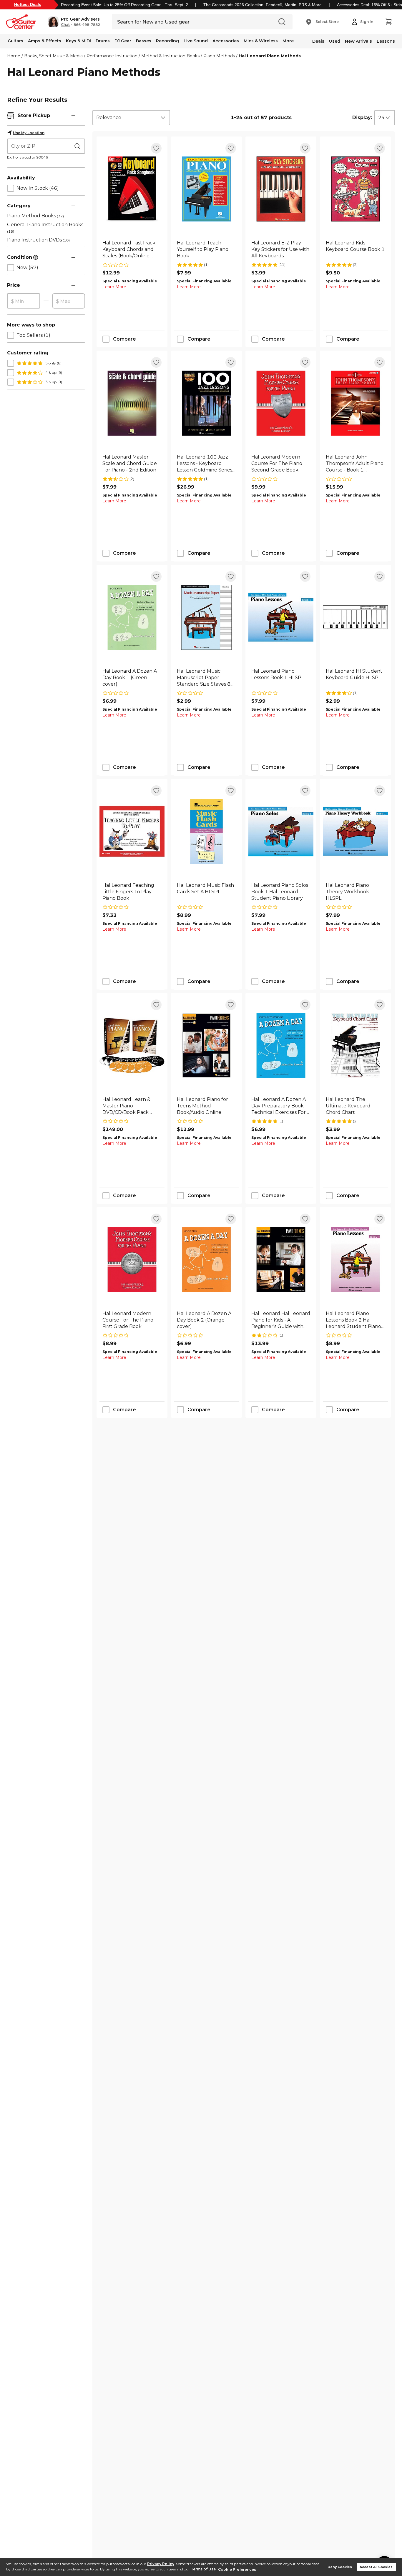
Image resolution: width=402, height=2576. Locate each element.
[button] (74, 22)
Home (14, 56)
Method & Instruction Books (170, 56)
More (288, 41)
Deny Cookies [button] (340, 2567)
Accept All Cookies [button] (376, 2567)
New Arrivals (358, 41)
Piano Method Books (35, 216)
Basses (144, 41)
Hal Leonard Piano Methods (270, 56)
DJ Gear (123, 41)
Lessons (386, 41)
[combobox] (131, 118)
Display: (362, 118)
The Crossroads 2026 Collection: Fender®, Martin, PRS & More (263, 5)
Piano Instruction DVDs (38, 240)
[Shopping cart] (388, 22)
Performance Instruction (112, 56)
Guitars (15, 41)
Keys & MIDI (78, 41)
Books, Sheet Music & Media (53, 56)
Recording (167, 41)
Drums (103, 41)
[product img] (132, 189)
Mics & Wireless (261, 41)
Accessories (226, 41)
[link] (132, 249)
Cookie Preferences (237, 2569)
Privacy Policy (161, 2564)
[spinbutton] (24, 301)
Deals (318, 41)
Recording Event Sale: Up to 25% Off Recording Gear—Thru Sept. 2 (124, 5)
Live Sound (196, 41)
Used (335, 41)
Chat (65, 25)
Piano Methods (219, 56)
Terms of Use (203, 2569)
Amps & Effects (45, 41)
